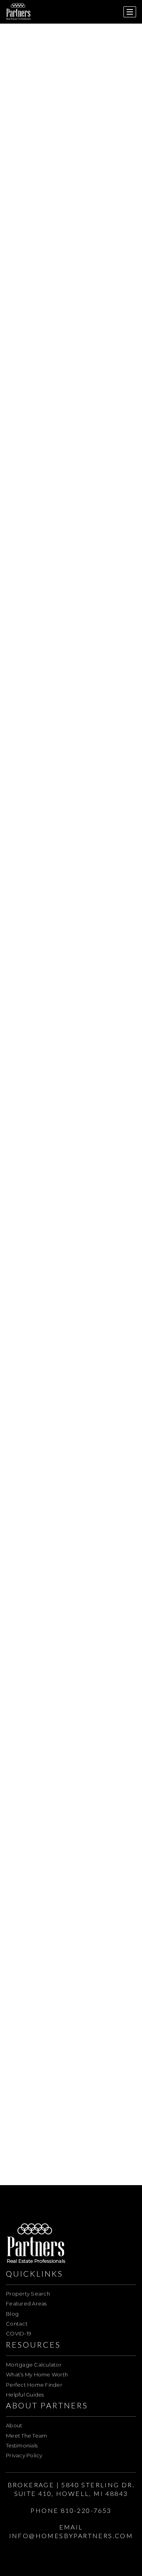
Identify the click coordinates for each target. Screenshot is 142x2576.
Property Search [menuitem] (28, 2294)
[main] (71, 1093)
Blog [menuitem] (12, 2314)
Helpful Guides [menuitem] (25, 2395)
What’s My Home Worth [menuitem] (37, 2374)
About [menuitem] (14, 2425)
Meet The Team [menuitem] (26, 2436)
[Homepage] (19, 12)
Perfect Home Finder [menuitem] (34, 2385)
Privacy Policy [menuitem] (24, 2455)
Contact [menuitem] (17, 2324)
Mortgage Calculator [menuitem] (34, 2365)
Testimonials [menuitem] (22, 2445)
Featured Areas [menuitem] (26, 2303)
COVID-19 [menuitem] (19, 2333)
